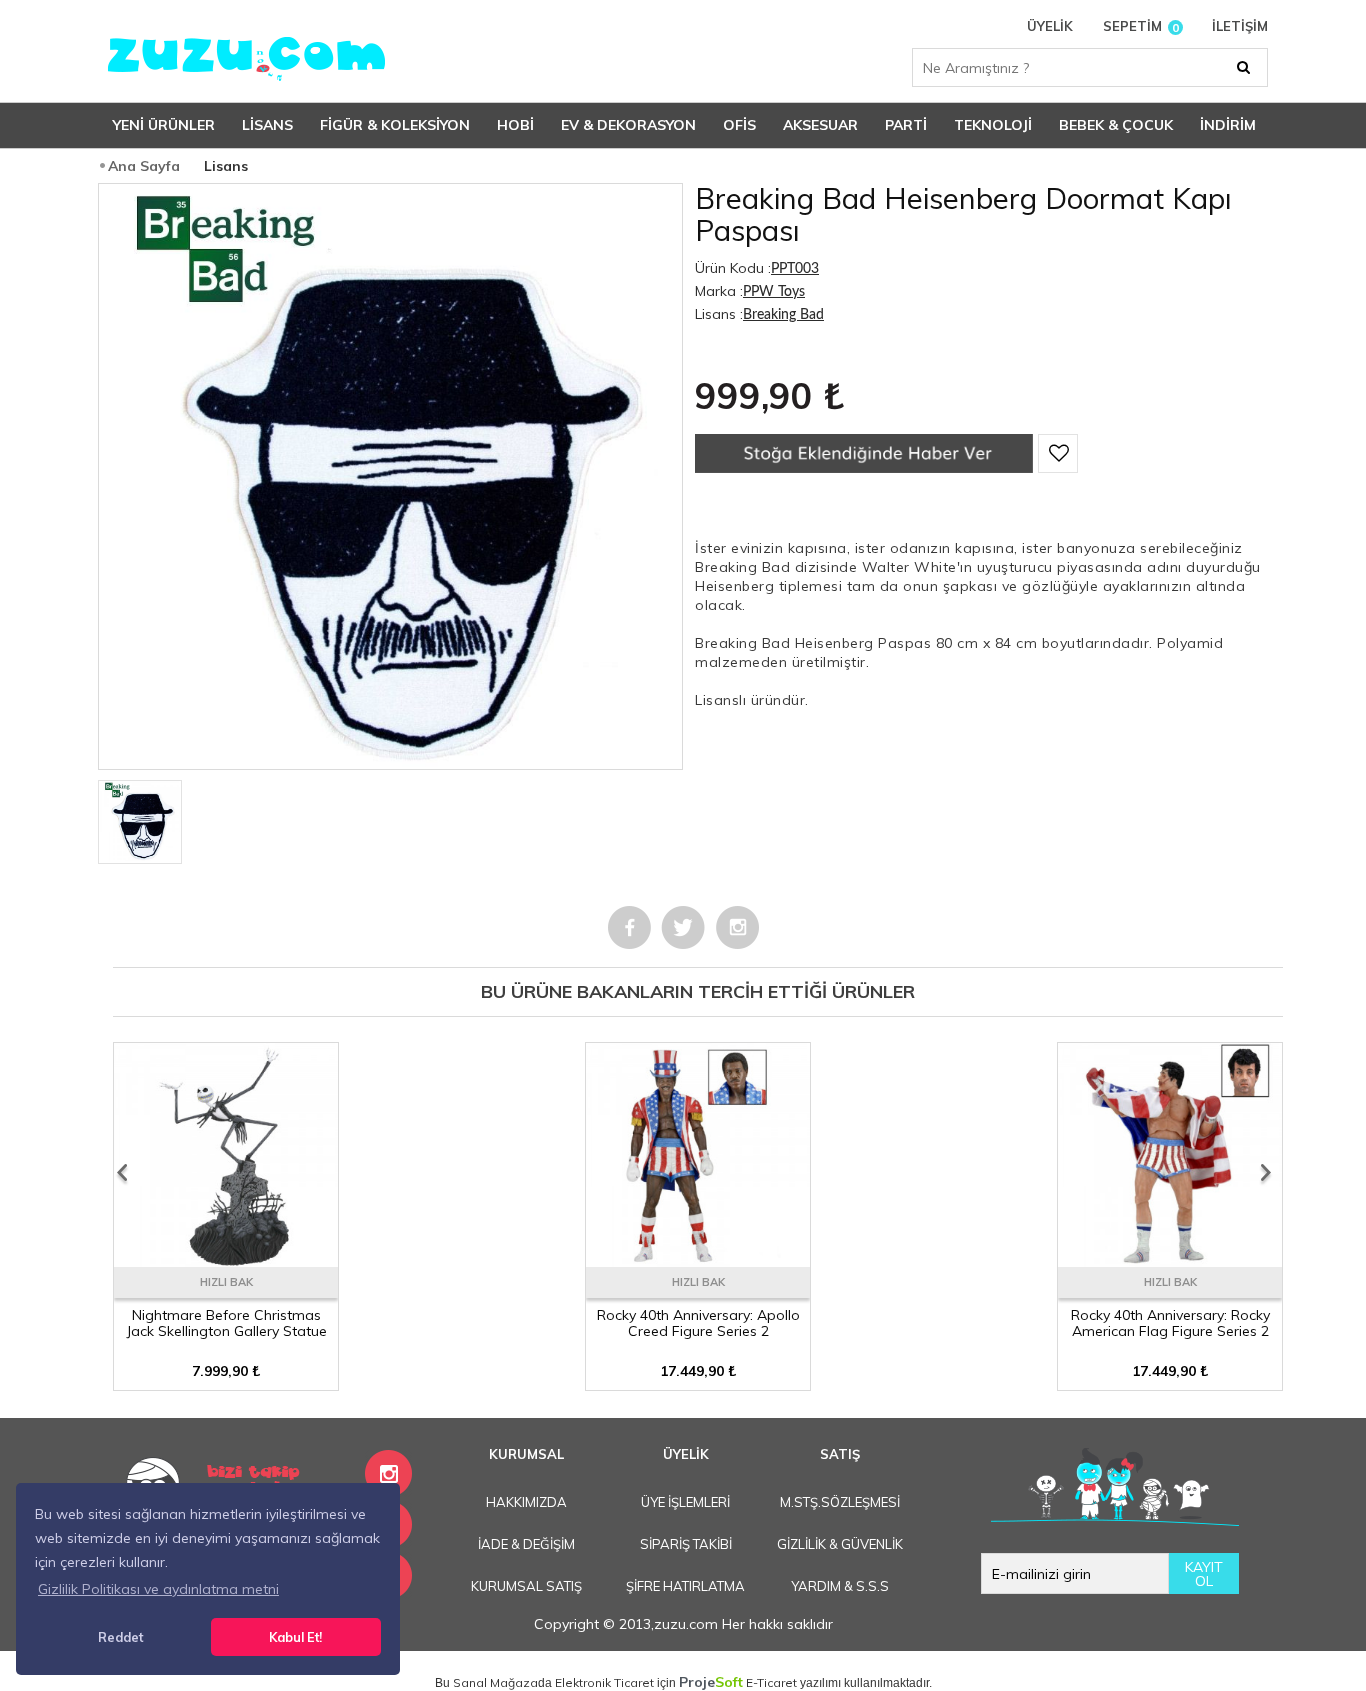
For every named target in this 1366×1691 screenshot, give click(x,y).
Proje (711, 1682)
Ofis (739, 125)
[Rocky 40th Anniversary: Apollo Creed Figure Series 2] (698, 1260)
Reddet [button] (120, 1637)
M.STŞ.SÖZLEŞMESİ (840, 1502)
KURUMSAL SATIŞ (526, 1586)
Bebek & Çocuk (1116, 125)
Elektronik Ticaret (604, 1682)
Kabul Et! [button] (295, 1637)
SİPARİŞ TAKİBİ (686, 1544)
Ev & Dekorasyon (628, 125)
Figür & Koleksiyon (395, 125)
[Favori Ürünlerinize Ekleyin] (1058, 453)
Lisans (267, 125)
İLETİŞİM (1240, 26)
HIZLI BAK (226, 1282)
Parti (906, 125)
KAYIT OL (1204, 1574)
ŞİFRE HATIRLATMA (685, 1586)
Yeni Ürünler (164, 125)
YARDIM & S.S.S (840, 1586)
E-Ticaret (771, 1682)
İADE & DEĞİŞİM (526, 1544)
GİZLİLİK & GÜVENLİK (840, 1544)
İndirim (1228, 125)
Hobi (515, 125)
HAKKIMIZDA (526, 1502)
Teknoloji (993, 125)
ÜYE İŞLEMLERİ (685, 1502)
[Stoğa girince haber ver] (864, 468)
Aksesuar (820, 125)
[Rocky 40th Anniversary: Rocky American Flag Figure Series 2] (1170, 1260)
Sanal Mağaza (495, 1682)
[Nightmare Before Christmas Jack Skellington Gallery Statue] (226, 1260)
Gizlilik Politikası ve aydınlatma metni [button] (158, 1589)
